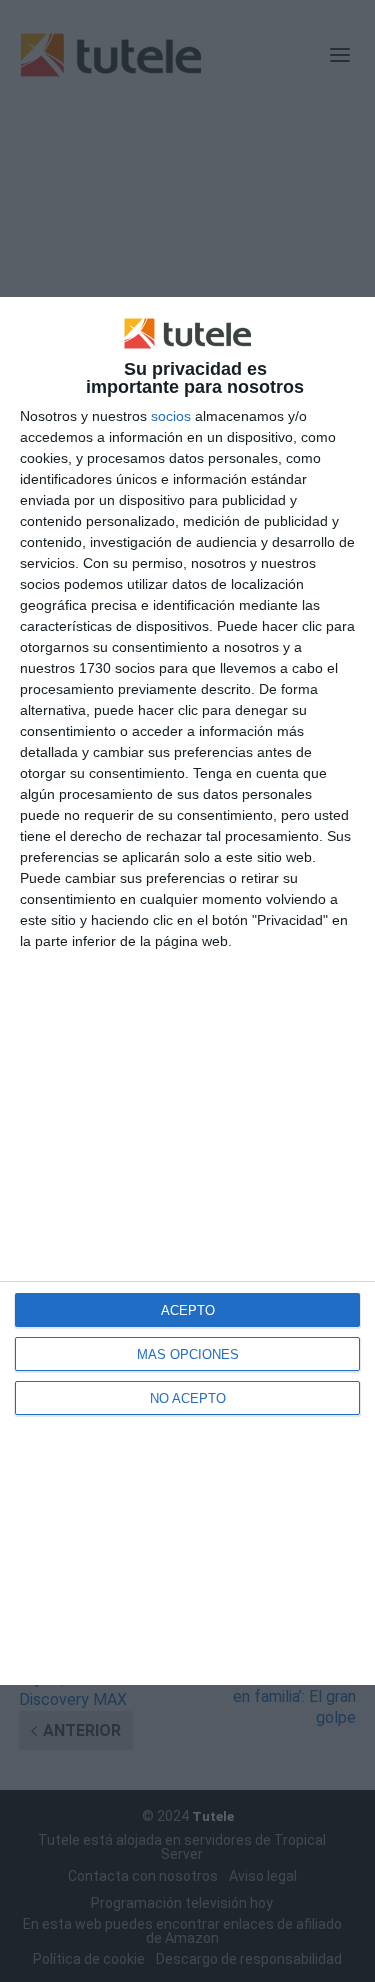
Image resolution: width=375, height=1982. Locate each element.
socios (171, 416)
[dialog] (187, 990)
